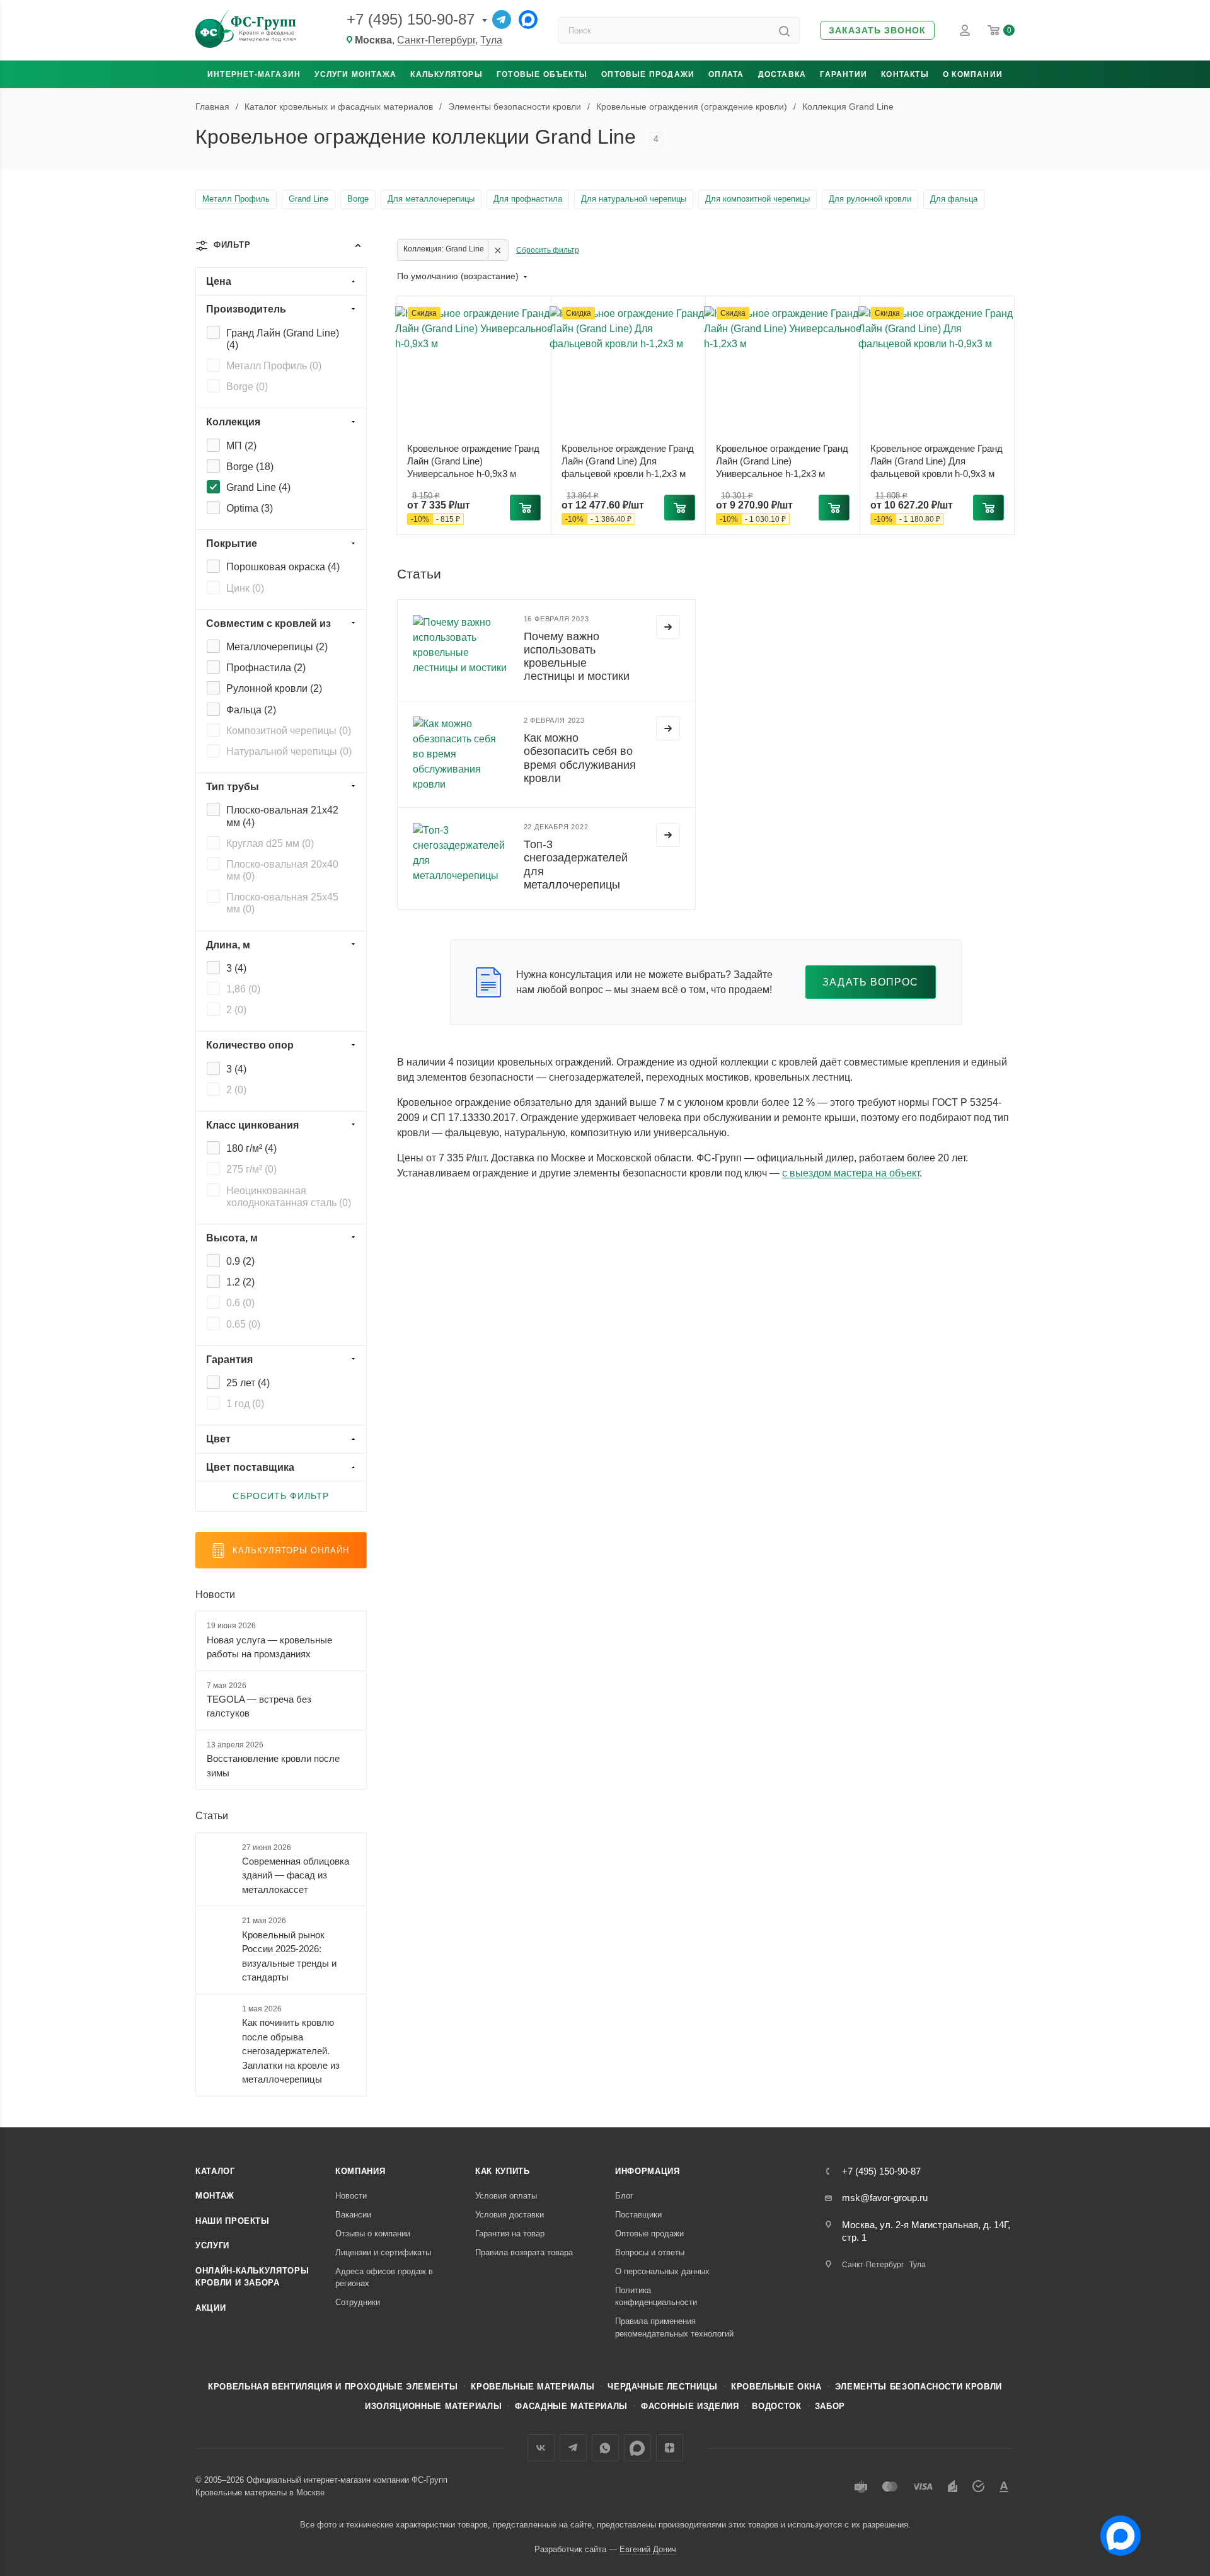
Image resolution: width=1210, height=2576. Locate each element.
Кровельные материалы (533, 2387)
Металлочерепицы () (277, 647)
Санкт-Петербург (436, 40)
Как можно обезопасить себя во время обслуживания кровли (580, 758)
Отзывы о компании (373, 2234)
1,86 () (243, 989)
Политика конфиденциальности (656, 2297)
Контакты (905, 74)
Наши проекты (233, 2221)
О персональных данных (662, 2271)
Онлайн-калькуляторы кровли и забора (252, 2277)
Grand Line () (258, 487)
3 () (236, 968)
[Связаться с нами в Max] (1115, 2531)
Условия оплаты (506, 2196)
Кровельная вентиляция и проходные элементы (333, 2387)
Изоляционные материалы (433, 2406)
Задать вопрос (871, 982)
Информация (648, 2171)
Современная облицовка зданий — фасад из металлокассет (296, 1875)
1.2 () (240, 1282)
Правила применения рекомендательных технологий (674, 2327)
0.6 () (240, 1303)
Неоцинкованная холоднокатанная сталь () (289, 1197)
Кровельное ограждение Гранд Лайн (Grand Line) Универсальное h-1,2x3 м (782, 461)
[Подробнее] (668, 627)
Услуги (212, 2245)
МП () (241, 446)
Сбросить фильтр (548, 250)
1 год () (245, 1404)
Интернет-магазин (254, 74)
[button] (877, 31)
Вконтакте (541, 2448)
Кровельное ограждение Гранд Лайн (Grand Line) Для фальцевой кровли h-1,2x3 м (628, 461)
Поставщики (638, 2215)
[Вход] (965, 30)
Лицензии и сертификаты (383, 2252)
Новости (215, 1595)
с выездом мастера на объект (851, 1173)
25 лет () (248, 1383)
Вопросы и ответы (650, 2252)
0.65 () (243, 1324)
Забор (830, 2406)
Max (637, 2448)
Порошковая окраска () (283, 567)
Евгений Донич (648, 2549)
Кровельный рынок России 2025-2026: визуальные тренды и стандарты (289, 1956)
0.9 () (240, 1261)
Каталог (215, 2171)
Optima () (250, 508)
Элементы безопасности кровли (919, 2387)
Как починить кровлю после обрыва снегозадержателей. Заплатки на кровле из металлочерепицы (291, 2051)
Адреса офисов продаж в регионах (384, 2278)
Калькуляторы (446, 74)
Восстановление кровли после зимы (273, 1766)
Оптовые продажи (648, 74)
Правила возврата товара (524, 2252)
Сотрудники (358, 2302)
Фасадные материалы (571, 2406)
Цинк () (245, 588)
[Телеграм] (502, 20)
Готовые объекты (542, 74)
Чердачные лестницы (663, 2387)
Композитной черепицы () (289, 731)
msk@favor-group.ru (885, 2198)
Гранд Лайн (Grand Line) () (283, 339)
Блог (624, 2196)
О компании (973, 74)
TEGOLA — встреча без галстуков (259, 1706)
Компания (360, 2171)
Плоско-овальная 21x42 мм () (282, 816)
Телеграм (573, 2448)
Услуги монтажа (355, 74)
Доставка (782, 74)
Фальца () (251, 710)
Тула (491, 40)
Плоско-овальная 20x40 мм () (282, 870)
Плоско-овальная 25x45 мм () (282, 903)
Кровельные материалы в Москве (260, 2493)
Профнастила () (266, 668)
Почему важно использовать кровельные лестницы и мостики (577, 656)
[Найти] (784, 30)
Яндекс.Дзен (670, 2448)
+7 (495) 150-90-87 (411, 19)
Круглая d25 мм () (270, 843)
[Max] (528, 20)
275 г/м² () (251, 1169)
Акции (210, 2308)
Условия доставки (510, 2215)
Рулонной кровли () (274, 688)
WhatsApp (605, 2448)
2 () (236, 1010)
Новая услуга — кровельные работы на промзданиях (269, 1647)
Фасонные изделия (690, 2406)
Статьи (212, 1816)
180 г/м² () (251, 1148)
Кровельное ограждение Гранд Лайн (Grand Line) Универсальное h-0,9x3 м (473, 461)
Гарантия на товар (510, 2234)
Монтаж (215, 2196)
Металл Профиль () (274, 366)
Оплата (726, 74)
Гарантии (844, 74)
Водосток (776, 2406)
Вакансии (353, 2215)
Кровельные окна (776, 2387)
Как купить (503, 2171)
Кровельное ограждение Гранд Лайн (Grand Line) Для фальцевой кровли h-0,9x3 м (936, 461)
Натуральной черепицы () (289, 751)
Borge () (247, 387)
